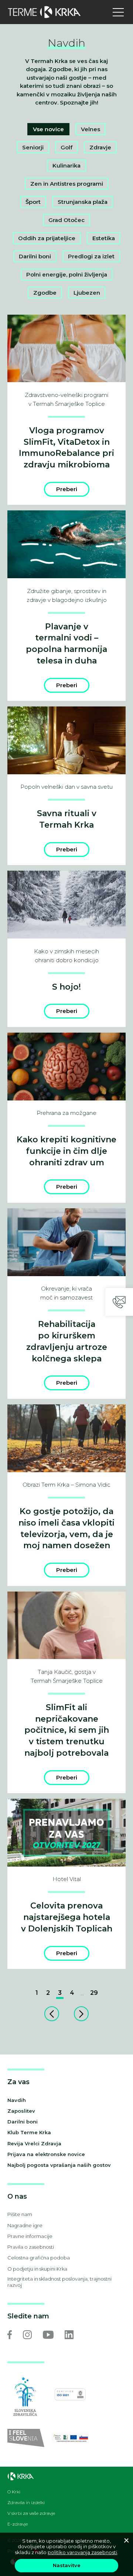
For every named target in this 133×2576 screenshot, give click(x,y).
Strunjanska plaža (83, 202)
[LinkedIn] (69, 2335)
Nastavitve (67, 2565)
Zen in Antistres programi (67, 184)
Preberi (67, 489)
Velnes (91, 129)
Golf (66, 147)
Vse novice (48, 129)
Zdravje (100, 147)
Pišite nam (20, 2214)
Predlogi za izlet (91, 256)
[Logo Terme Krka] (44, 12)
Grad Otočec (66, 220)
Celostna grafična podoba (39, 2258)
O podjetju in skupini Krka (37, 2269)
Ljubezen (87, 293)
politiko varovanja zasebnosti (82, 2552)
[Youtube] (48, 2335)
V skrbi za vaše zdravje (31, 2513)
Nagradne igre (25, 2225)
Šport (33, 202)
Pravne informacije (30, 2236)
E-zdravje (18, 2524)
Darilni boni (35, 256)
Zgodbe (45, 293)
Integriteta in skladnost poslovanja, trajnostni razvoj (59, 2282)
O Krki (14, 2492)
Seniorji (33, 147)
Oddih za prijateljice (47, 238)
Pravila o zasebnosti (31, 2247)
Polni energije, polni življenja (67, 274)
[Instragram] (27, 2335)
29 (94, 1993)
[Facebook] (10, 2335)
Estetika (104, 238)
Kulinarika (66, 165)
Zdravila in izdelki (26, 2503)
